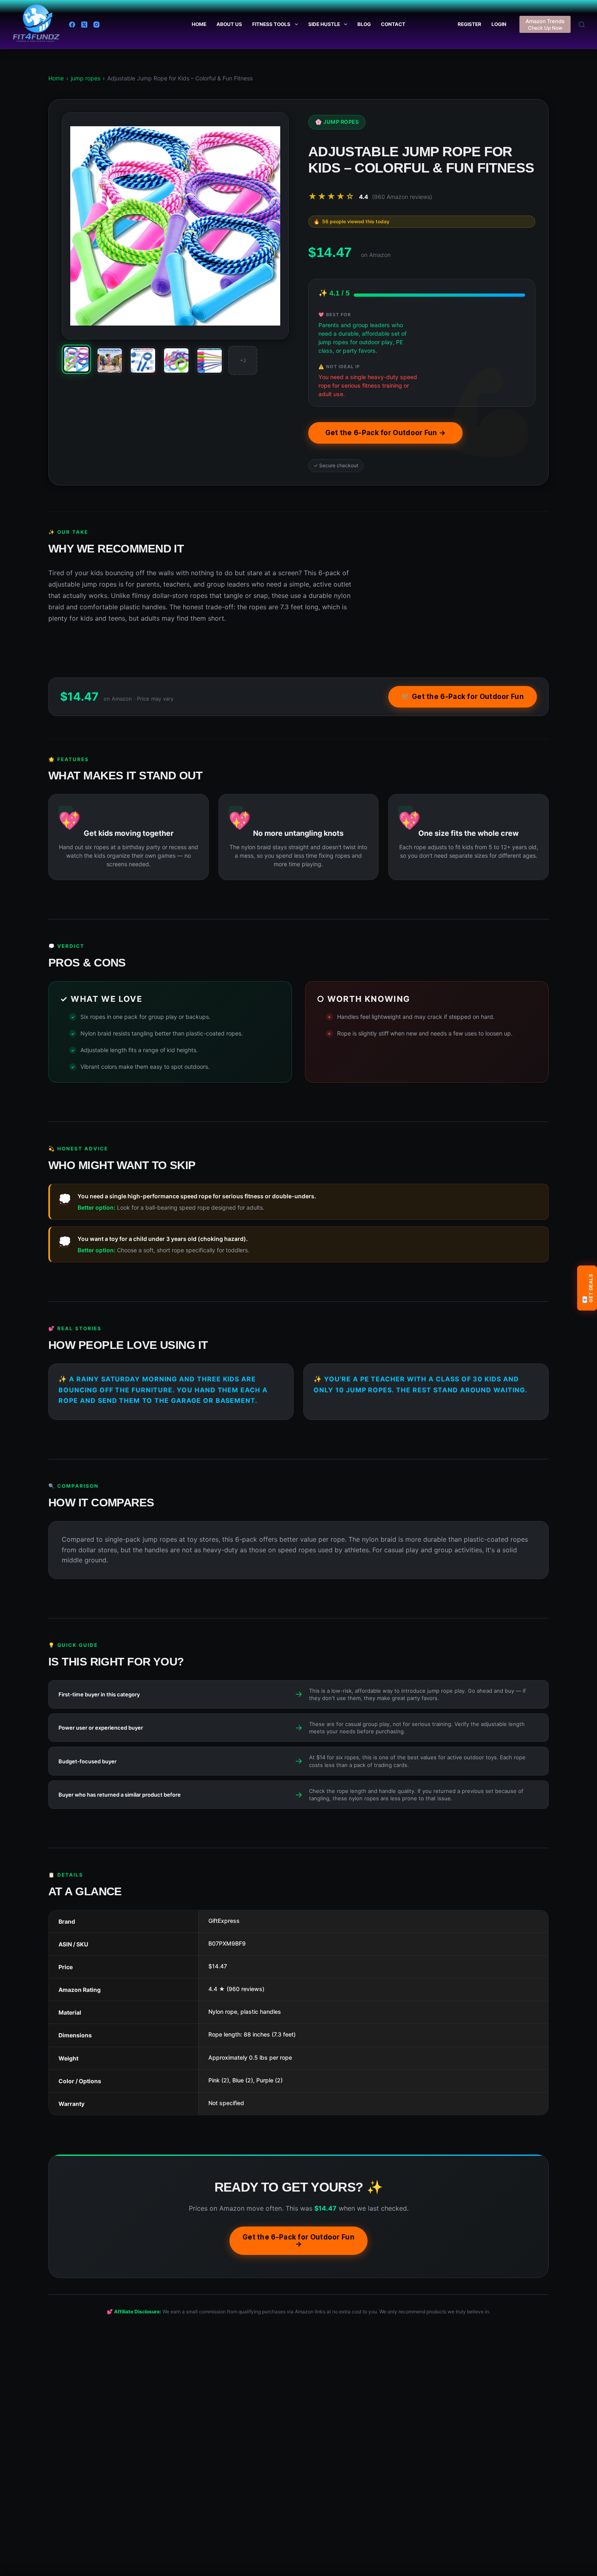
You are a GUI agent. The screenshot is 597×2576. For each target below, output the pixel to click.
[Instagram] (96, 25)
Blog (364, 24)
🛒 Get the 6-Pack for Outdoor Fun (463, 697)
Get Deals (587, 1288)
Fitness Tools (271, 24)
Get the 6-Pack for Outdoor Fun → (386, 433)
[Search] (582, 25)
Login (499, 24)
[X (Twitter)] (84, 25)
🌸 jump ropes (337, 122)
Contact (393, 24)
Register (469, 24)
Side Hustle (324, 24)
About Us (229, 24)
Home (199, 24)
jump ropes (85, 78)
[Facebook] (72, 25)
